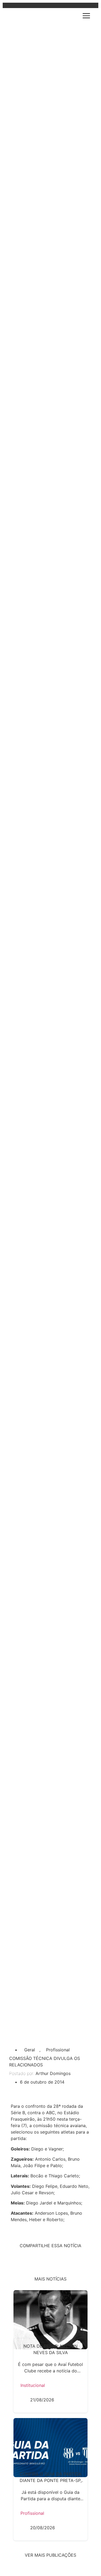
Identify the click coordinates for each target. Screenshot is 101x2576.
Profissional (58, 2050)
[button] (87, 16)
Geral (30, 2050)
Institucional (33, 2385)
